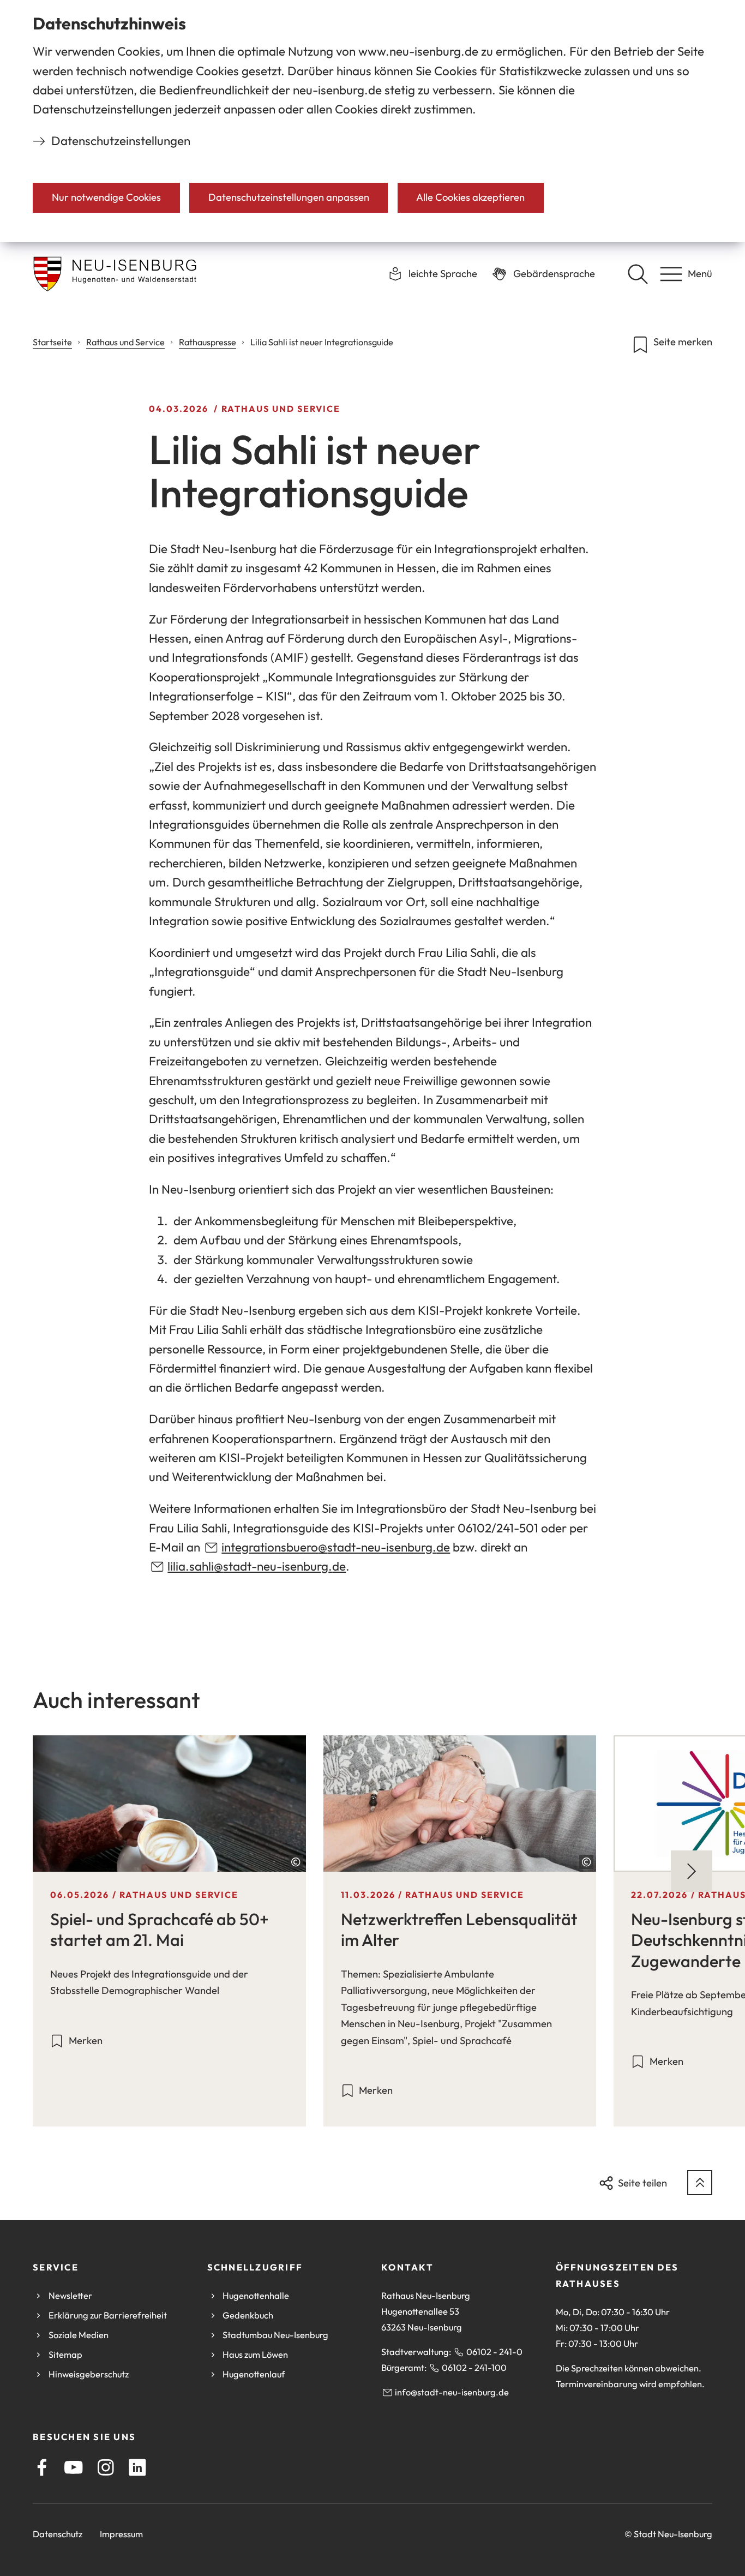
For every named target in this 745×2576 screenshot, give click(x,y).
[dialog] (372, 121)
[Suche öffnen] (638, 274)
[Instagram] (106, 2467)
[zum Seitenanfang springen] (700, 2183)
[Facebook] (42, 2467)
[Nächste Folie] (692, 1871)
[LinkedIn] (137, 2467)
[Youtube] (74, 2467)
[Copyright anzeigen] (296, 1862)
